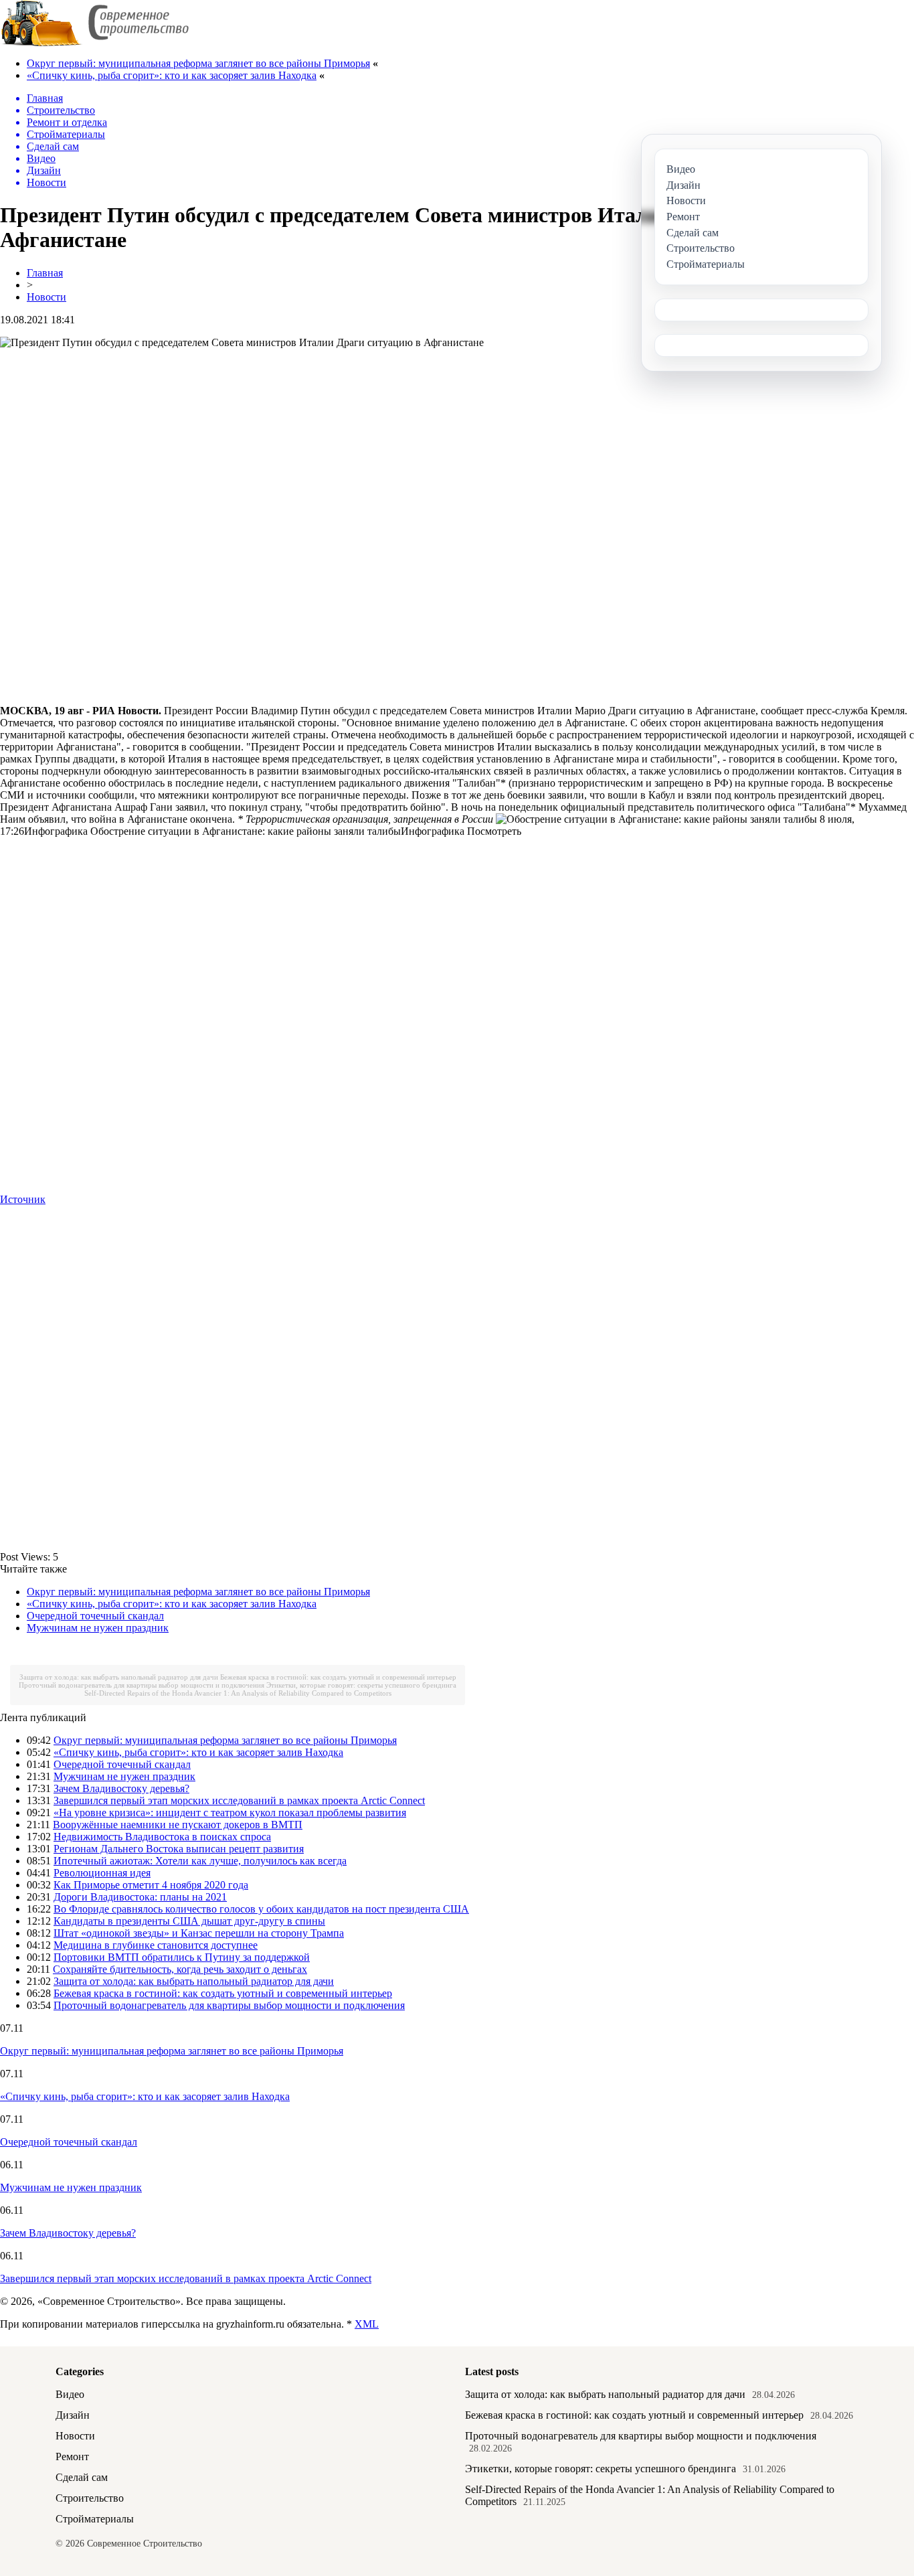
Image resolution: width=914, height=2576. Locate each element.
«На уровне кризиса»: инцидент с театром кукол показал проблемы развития (230, 1813)
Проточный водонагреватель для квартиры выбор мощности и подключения (142, 1685)
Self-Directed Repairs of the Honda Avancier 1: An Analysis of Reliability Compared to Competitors (238, 1693)
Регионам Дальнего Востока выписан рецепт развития (179, 1849)
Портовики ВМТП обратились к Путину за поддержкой (182, 1957)
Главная (45, 273)
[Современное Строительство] (94, 43)
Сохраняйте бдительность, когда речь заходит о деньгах (180, 1969)
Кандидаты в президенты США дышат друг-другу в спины (189, 1921)
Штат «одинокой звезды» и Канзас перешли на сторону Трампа (199, 1933)
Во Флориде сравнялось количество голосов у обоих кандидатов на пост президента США (261, 1909)
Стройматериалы (95, 2519)
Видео (70, 2394)
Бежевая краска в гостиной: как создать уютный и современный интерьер (338, 1677)
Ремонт (72, 2457)
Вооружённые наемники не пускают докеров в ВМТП (178, 1825)
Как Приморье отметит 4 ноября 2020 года (151, 1885)
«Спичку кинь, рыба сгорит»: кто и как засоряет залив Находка (172, 75)
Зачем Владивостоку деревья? (121, 1788)
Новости (47, 297)
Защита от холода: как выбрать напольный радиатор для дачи (119, 1677)
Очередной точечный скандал (95, 1616)
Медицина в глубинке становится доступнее (156, 1945)
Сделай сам (82, 2477)
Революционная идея (102, 1873)
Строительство (90, 2498)
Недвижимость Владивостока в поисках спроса (162, 1837)
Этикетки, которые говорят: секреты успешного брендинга (361, 1685)
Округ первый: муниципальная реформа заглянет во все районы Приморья (198, 63)
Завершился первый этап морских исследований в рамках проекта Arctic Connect (239, 1800)
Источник (23, 1199)
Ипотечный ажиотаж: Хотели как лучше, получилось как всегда (200, 1861)
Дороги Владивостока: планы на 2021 (140, 1897)
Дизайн (73, 2415)
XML (367, 2324)
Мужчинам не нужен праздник (98, 1628)
